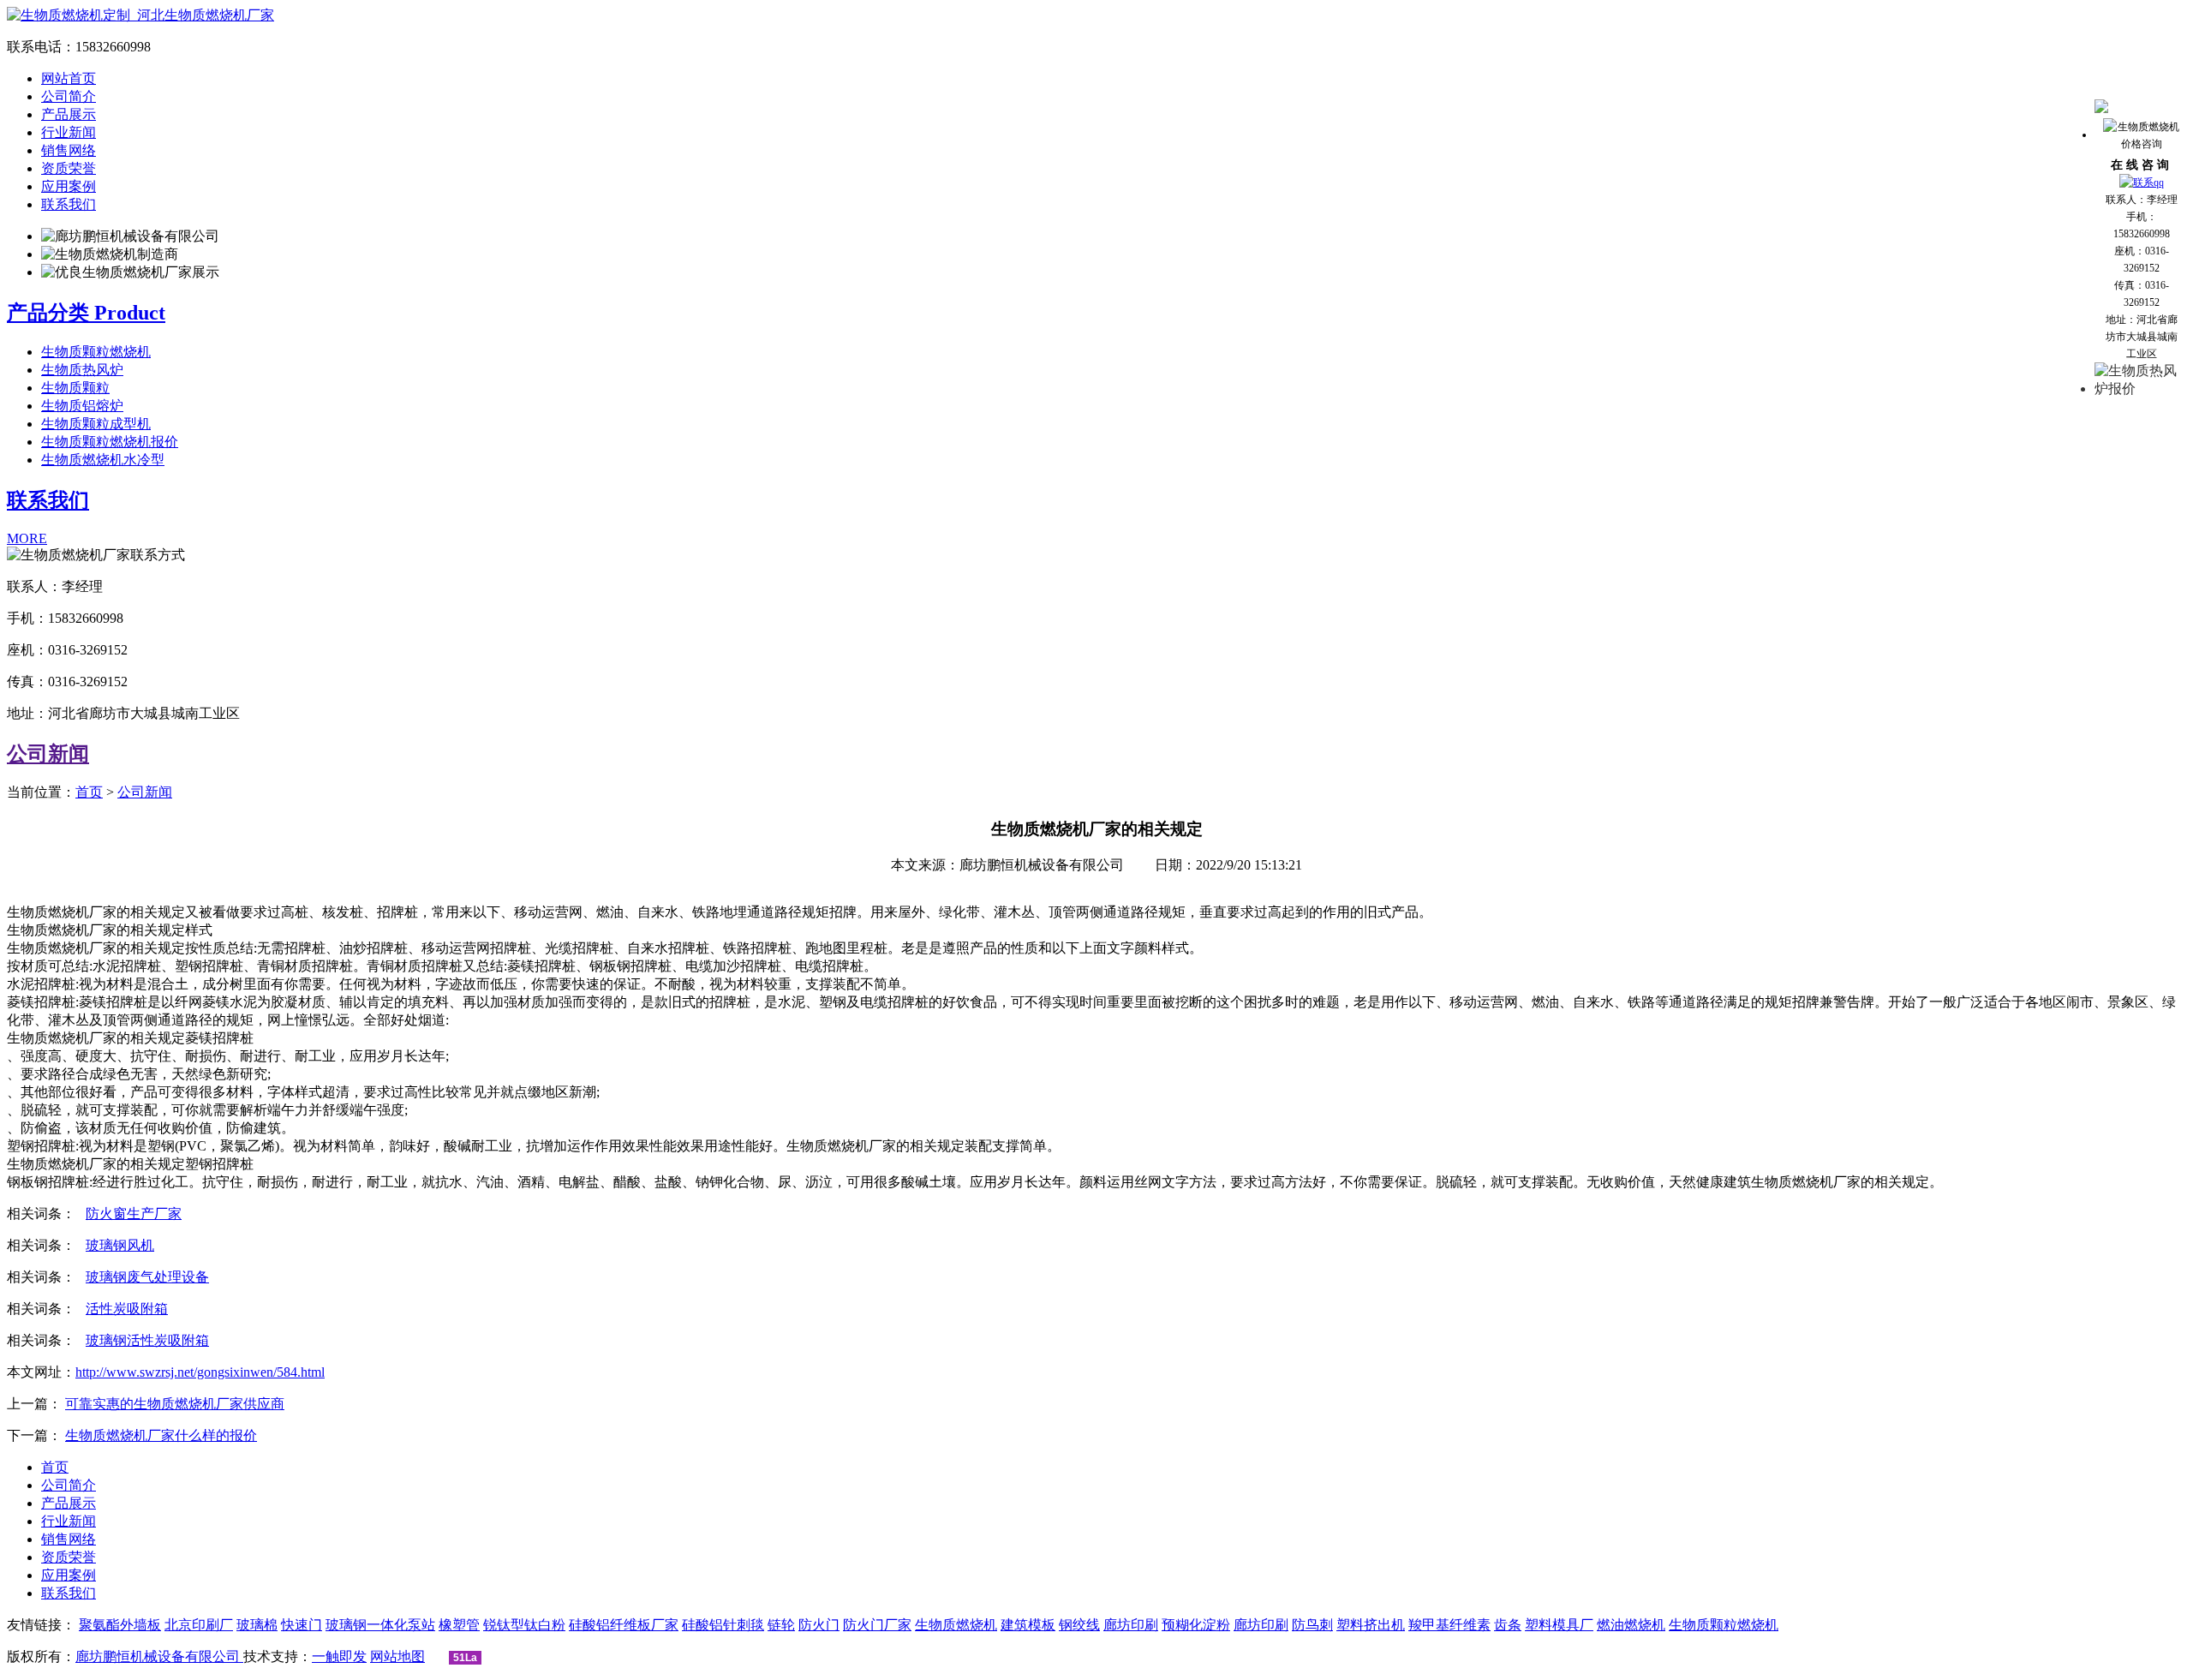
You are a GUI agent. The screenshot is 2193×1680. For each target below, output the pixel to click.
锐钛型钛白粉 (524, 1625)
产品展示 (69, 114)
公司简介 (69, 96)
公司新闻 (48, 754)
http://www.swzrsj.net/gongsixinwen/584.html (200, 1372)
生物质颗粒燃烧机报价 (110, 442)
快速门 (302, 1625)
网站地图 (397, 1656)
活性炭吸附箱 (127, 1309)
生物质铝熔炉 (82, 406)
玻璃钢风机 (120, 1245)
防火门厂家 (877, 1625)
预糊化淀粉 (1196, 1625)
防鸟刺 (1312, 1625)
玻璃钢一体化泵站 (380, 1625)
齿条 (1508, 1625)
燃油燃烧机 (1631, 1625)
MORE (27, 538)
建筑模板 (1028, 1625)
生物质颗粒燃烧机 (96, 352)
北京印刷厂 (199, 1625)
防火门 (819, 1625)
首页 (89, 792)
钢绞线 (1079, 1625)
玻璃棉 (257, 1625)
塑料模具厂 (1559, 1625)
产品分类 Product (86, 313)
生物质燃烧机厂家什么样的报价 (161, 1435)
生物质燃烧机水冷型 (103, 460)
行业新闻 (69, 132)
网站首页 (69, 78)
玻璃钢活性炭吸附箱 (147, 1340)
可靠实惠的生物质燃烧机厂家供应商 (175, 1404)
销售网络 (69, 150)
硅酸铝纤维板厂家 (624, 1625)
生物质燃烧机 (956, 1625)
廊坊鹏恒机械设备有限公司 (159, 1656)
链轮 (781, 1625)
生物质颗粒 (75, 388)
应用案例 (69, 186)
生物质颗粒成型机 (96, 424)
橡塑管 (459, 1625)
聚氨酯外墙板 (120, 1625)
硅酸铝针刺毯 (723, 1625)
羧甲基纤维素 (1449, 1625)
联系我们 (69, 204)
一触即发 (339, 1656)
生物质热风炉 (82, 370)
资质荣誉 (69, 168)
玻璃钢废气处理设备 (147, 1277)
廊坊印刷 (1131, 1625)
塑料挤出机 (1371, 1625)
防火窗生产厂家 (134, 1214)
